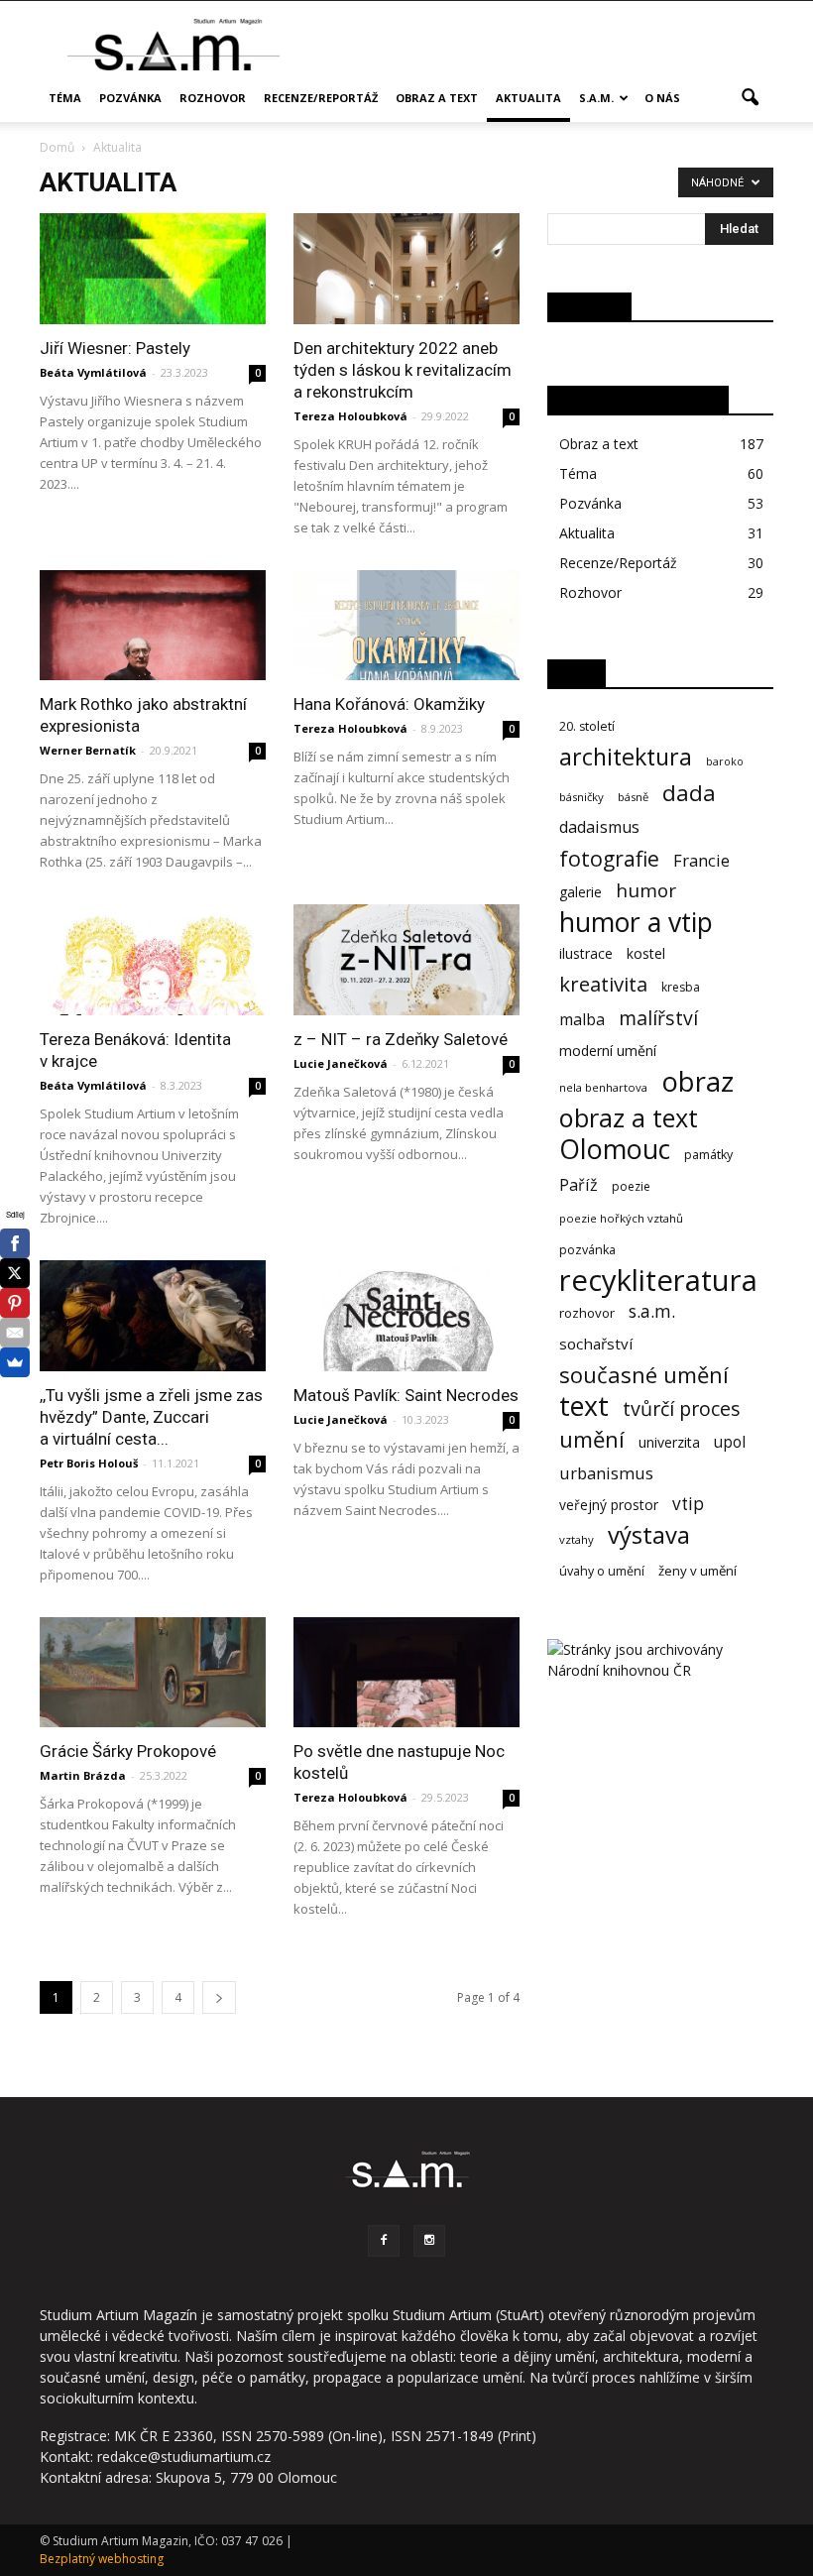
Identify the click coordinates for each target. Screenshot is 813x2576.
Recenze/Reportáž (321, 98)
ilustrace (586, 953)
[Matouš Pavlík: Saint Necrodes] (406, 1316)
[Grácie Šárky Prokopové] (153, 1673)
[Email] (15, 1333)
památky (708, 1155)
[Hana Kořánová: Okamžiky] (406, 626)
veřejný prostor (609, 1505)
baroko (725, 761)
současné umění (644, 1375)
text (584, 1405)
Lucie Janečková (341, 1063)
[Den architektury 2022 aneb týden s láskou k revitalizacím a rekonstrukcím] (406, 269)
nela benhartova (603, 1087)
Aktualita (528, 98)
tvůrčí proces (682, 1408)
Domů (57, 147)
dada (689, 793)
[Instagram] (429, 2241)
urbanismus (606, 1473)
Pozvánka (130, 98)
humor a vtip (636, 923)
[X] (15, 1273)
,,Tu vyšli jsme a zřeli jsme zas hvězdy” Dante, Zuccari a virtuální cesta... (151, 1417)
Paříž (579, 1185)
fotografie (609, 858)
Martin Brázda (83, 1775)
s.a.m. (596, 98)
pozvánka (587, 1250)
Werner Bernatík (88, 750)
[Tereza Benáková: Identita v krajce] (153, 960)
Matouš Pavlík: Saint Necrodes (406, 1395)
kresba (681, 987)
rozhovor (587, 1313)
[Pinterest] (15, 1303)
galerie (581, 892)
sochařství (596, 1344)
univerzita (669, 1442)
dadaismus (599, 827)
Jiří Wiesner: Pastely (115, 348)
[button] (750, 98)
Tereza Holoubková (350, 416)
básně (633, 797)
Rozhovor (213, 98)
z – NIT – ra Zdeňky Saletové (401, 1039)
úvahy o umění (602, 1571)
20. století (587, 726)
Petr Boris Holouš (89, 1463)
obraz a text (629, 1118)
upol (730, 1442)
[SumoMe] (15, 1362)
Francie (701, 860)
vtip (688, 1504)
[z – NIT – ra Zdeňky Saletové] (406, 960)
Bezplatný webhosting (102, 2559)
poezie (631, 1186)
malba (582, 1020)
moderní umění (608, 1051)
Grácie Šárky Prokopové (128, 1751)
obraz (697, 1081)
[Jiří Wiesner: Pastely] (153, 269)
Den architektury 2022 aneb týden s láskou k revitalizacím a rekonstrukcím (403, 370)
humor (646, 891)
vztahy (577, 1539)
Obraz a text (437, 98)
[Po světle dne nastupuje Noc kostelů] (406, 1673)
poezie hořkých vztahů (621, 1218)
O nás (662, 98)
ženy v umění (697, 1571)
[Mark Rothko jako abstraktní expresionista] (153, 626)
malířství (658, 1018)
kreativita (603, 984)
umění (592, 1439)
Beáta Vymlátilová (93, 372)
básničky (581, 797)
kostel (646, 953)
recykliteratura (658, 1281)
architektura (626, 757)
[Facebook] (384, 2241)
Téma (65, 98)
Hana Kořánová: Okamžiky (389, 704)
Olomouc (615, 1149)
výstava (649, 1535)
